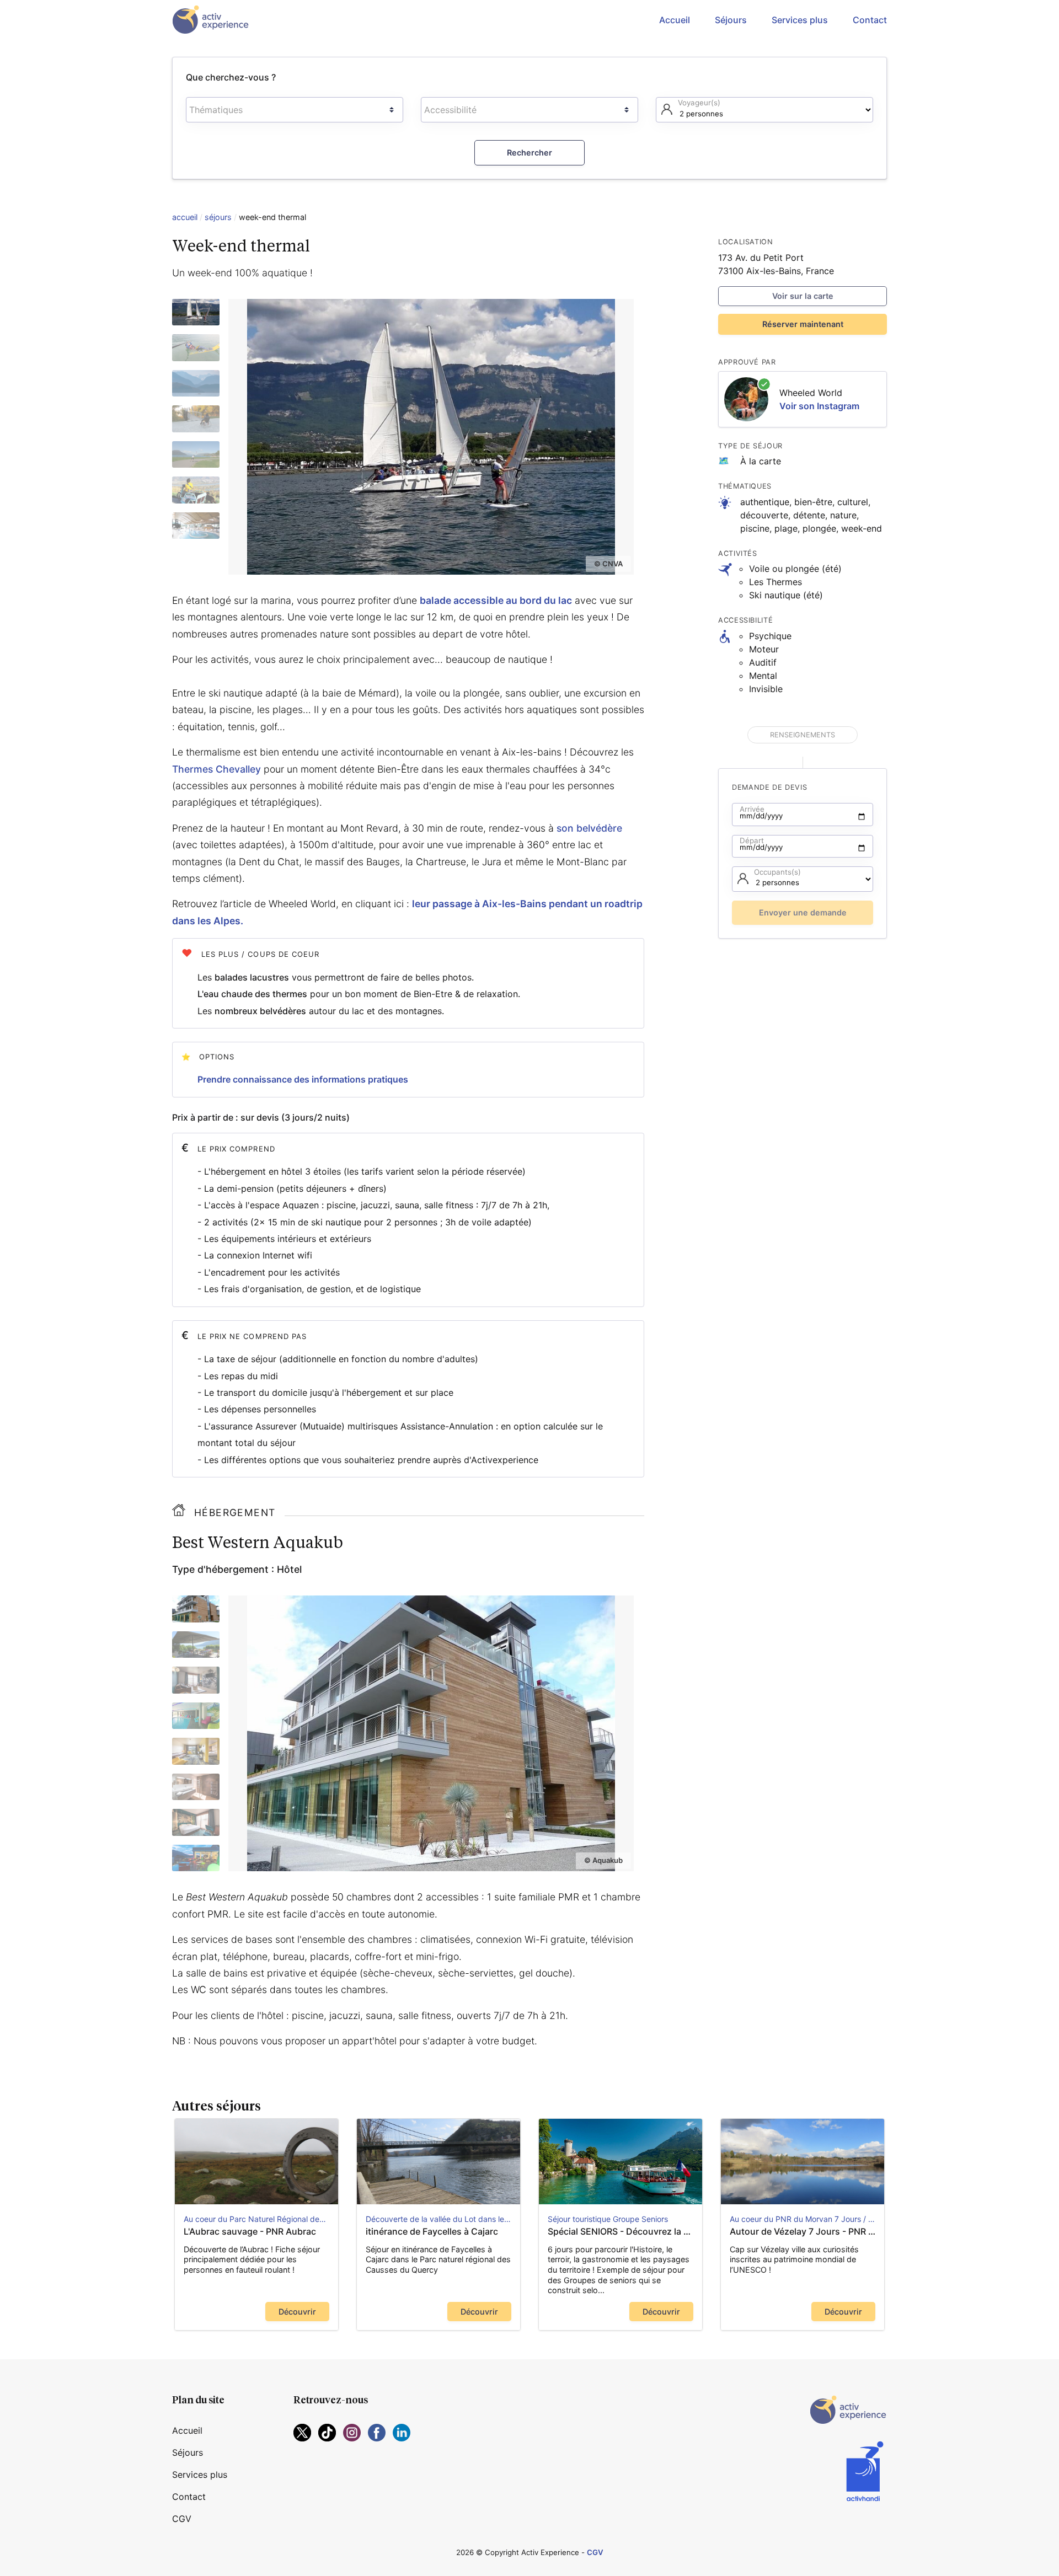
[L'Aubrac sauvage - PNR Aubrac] (256, 2162)
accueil (185, 217)
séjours (218, 217)
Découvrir (297, 2312)
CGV (182, 2519)
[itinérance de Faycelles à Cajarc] (438, 2162)
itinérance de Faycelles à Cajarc (433, 2231)
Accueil (675, 20)
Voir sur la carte (803, 296)
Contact (870, 20)
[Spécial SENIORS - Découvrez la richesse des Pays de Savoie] (621, 2162)
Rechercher (529, 152)
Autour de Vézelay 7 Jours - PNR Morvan (803, 2231)
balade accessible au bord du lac (496, 600)
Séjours (731, 20)
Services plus (800, 20)
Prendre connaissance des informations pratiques (303, 1079)
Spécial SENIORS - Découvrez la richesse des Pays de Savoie (621, 2231)
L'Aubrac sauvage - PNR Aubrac (250, 2231)
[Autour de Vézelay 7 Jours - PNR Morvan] (803, 2162)
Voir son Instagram (819, 406)
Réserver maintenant (803, 324)
